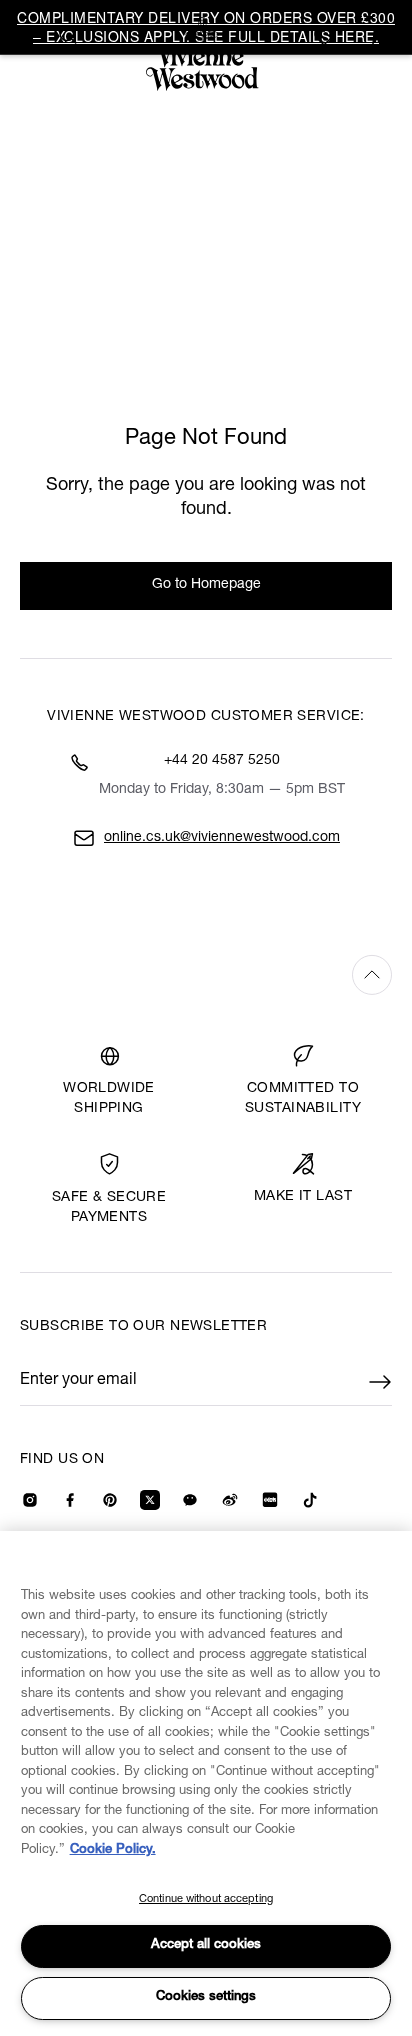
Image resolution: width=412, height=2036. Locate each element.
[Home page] (206, 54)
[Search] (68, 35)
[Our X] (150, 1500)
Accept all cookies (206, 1945)
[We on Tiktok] (310, 1500)
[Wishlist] (327, 37)
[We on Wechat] (190, 1500)
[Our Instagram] (30, 1500)
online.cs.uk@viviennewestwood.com (222, 838)
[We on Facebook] (70, 1500)
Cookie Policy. (113, 1850)
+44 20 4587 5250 (222, 761)
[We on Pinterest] (110, 1500)
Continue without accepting (206, 1899)
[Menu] (32, 35)
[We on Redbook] (270, 1500)
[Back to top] (206, 974)
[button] (380, 37)
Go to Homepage (206, 585)
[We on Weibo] (230, 1500)
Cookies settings (206, 1997)
